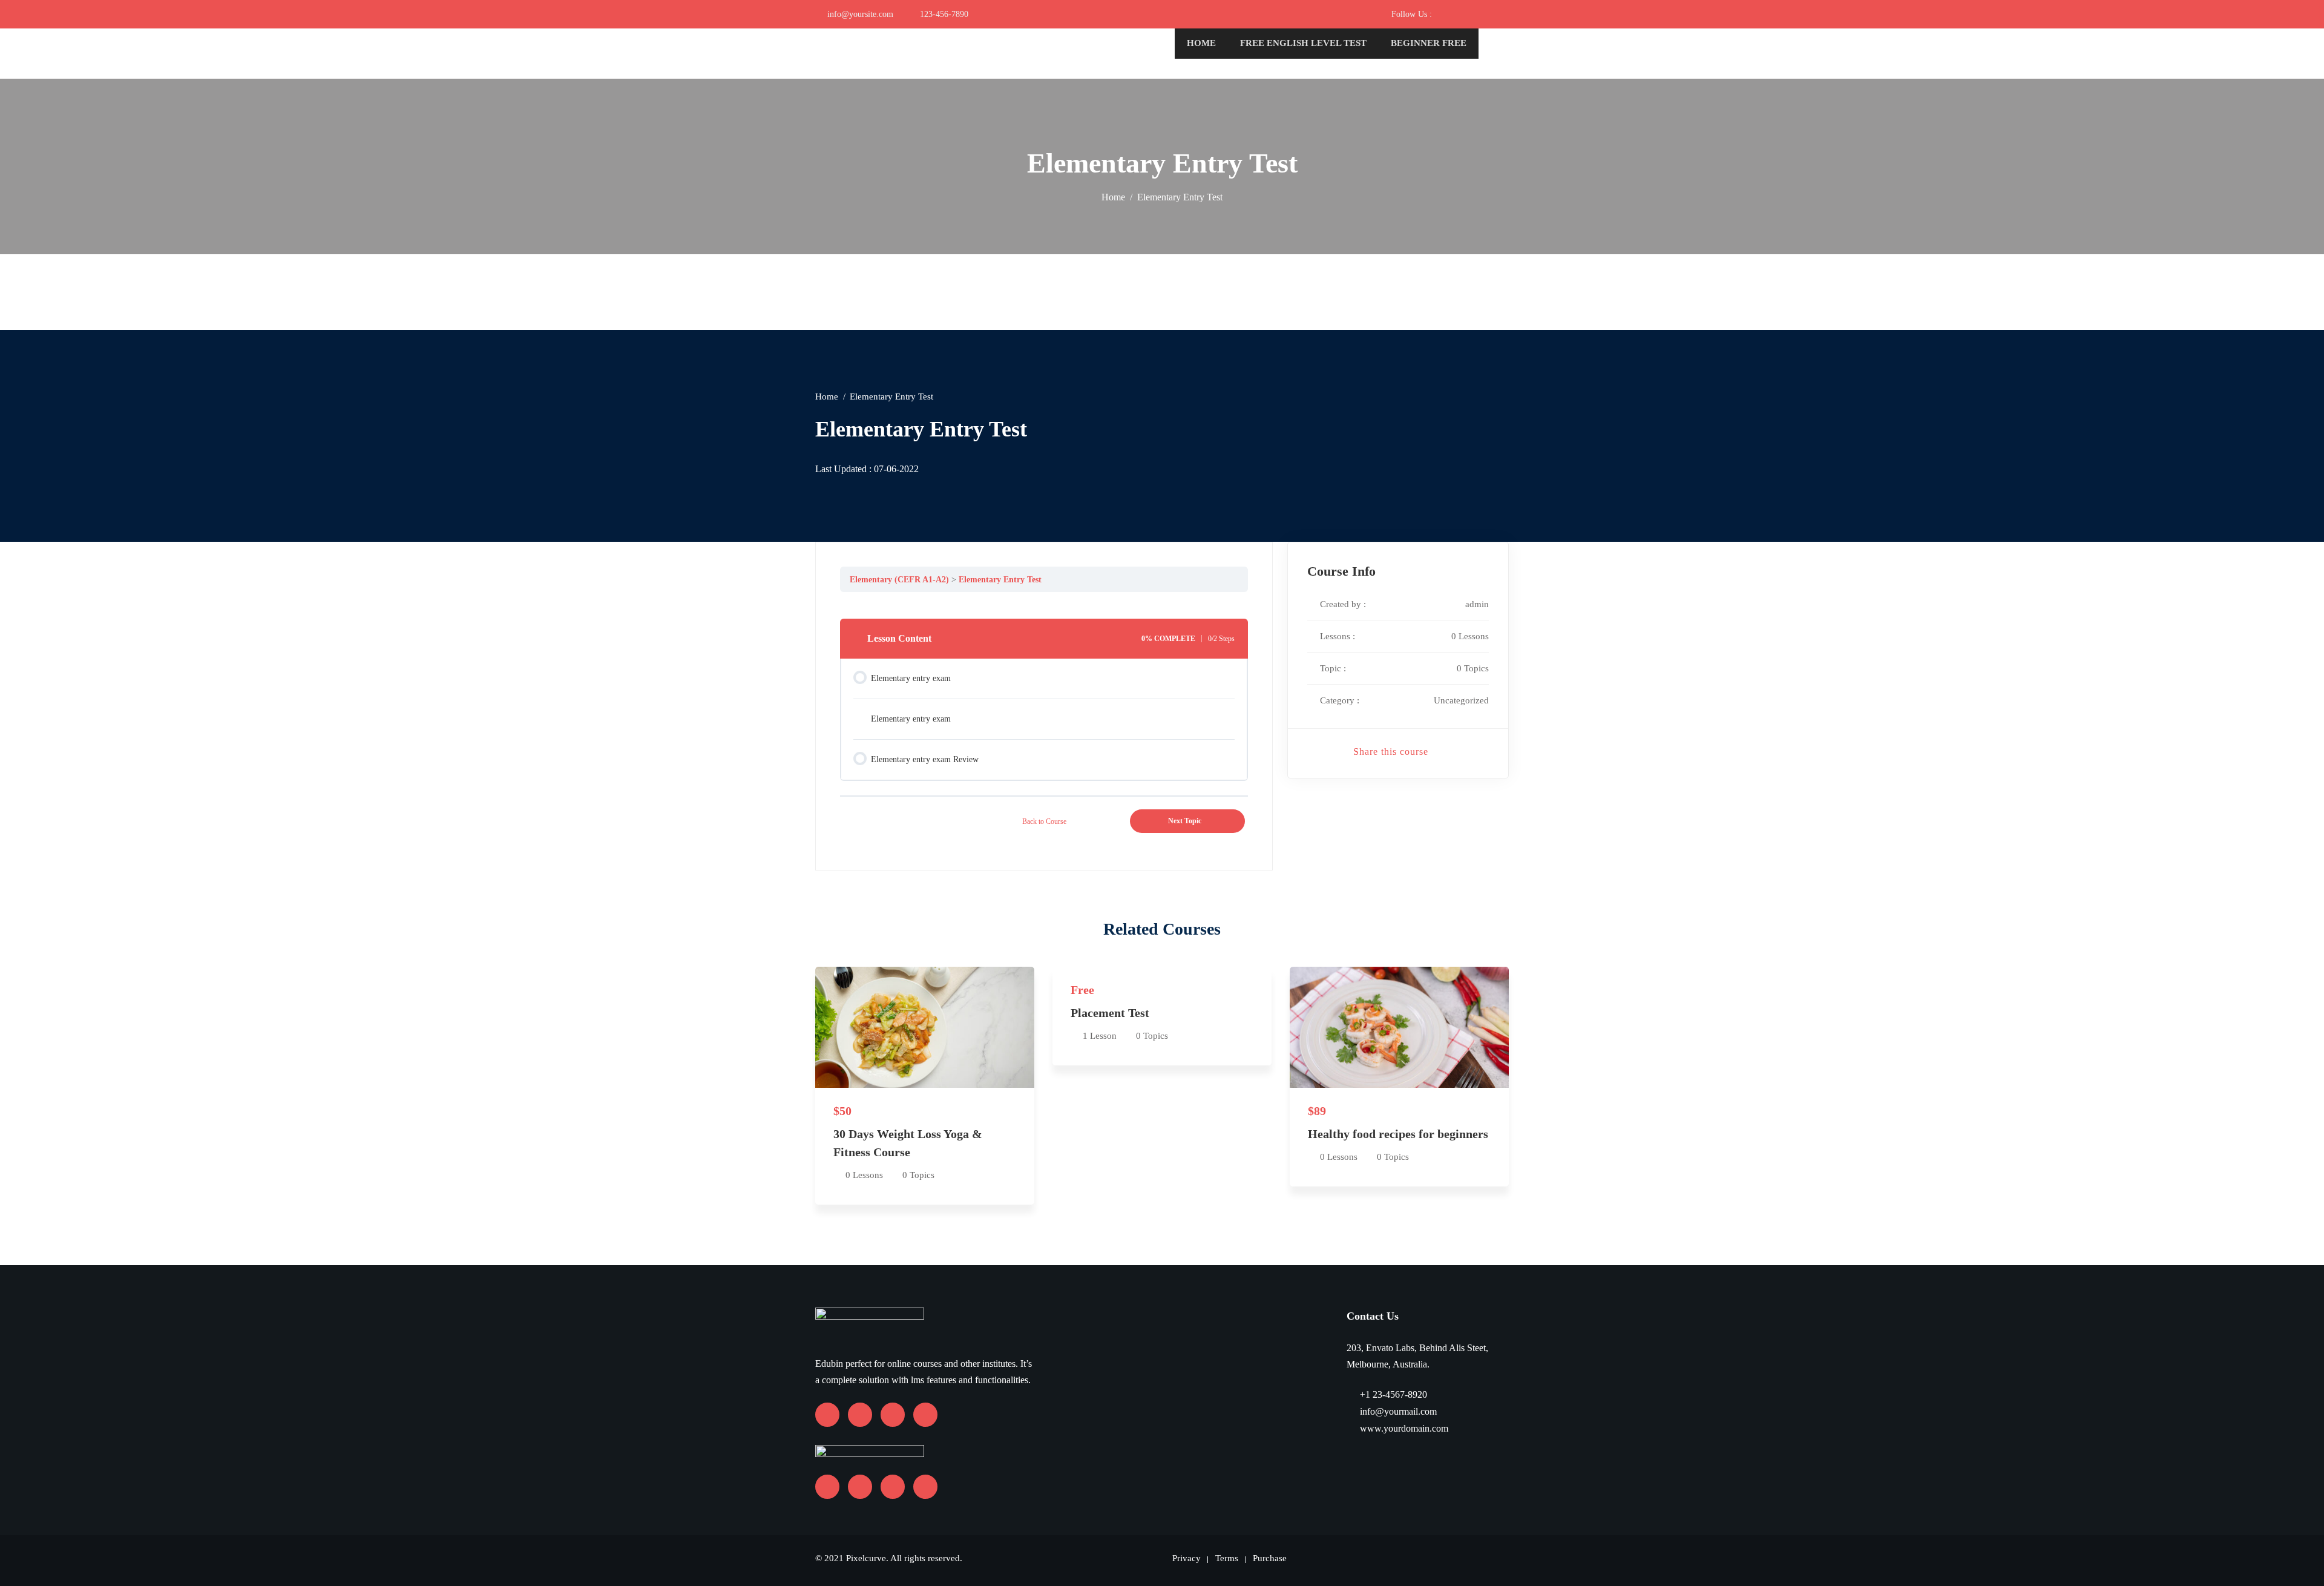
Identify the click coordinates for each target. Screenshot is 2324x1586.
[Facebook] (1441, 14)
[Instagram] (1476, 14)
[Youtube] (1458, 14)
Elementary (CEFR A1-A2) (899, 579)
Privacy (1187, 1558)
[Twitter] (1493, 14)
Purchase (1270, 1558)
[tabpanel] (1044, 601)
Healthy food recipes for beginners (1398, 1134)
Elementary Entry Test (1000, 579)
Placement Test (1110, 1013)
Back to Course (1044, 821)
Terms (1227, 1558)
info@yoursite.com (860, 14)
